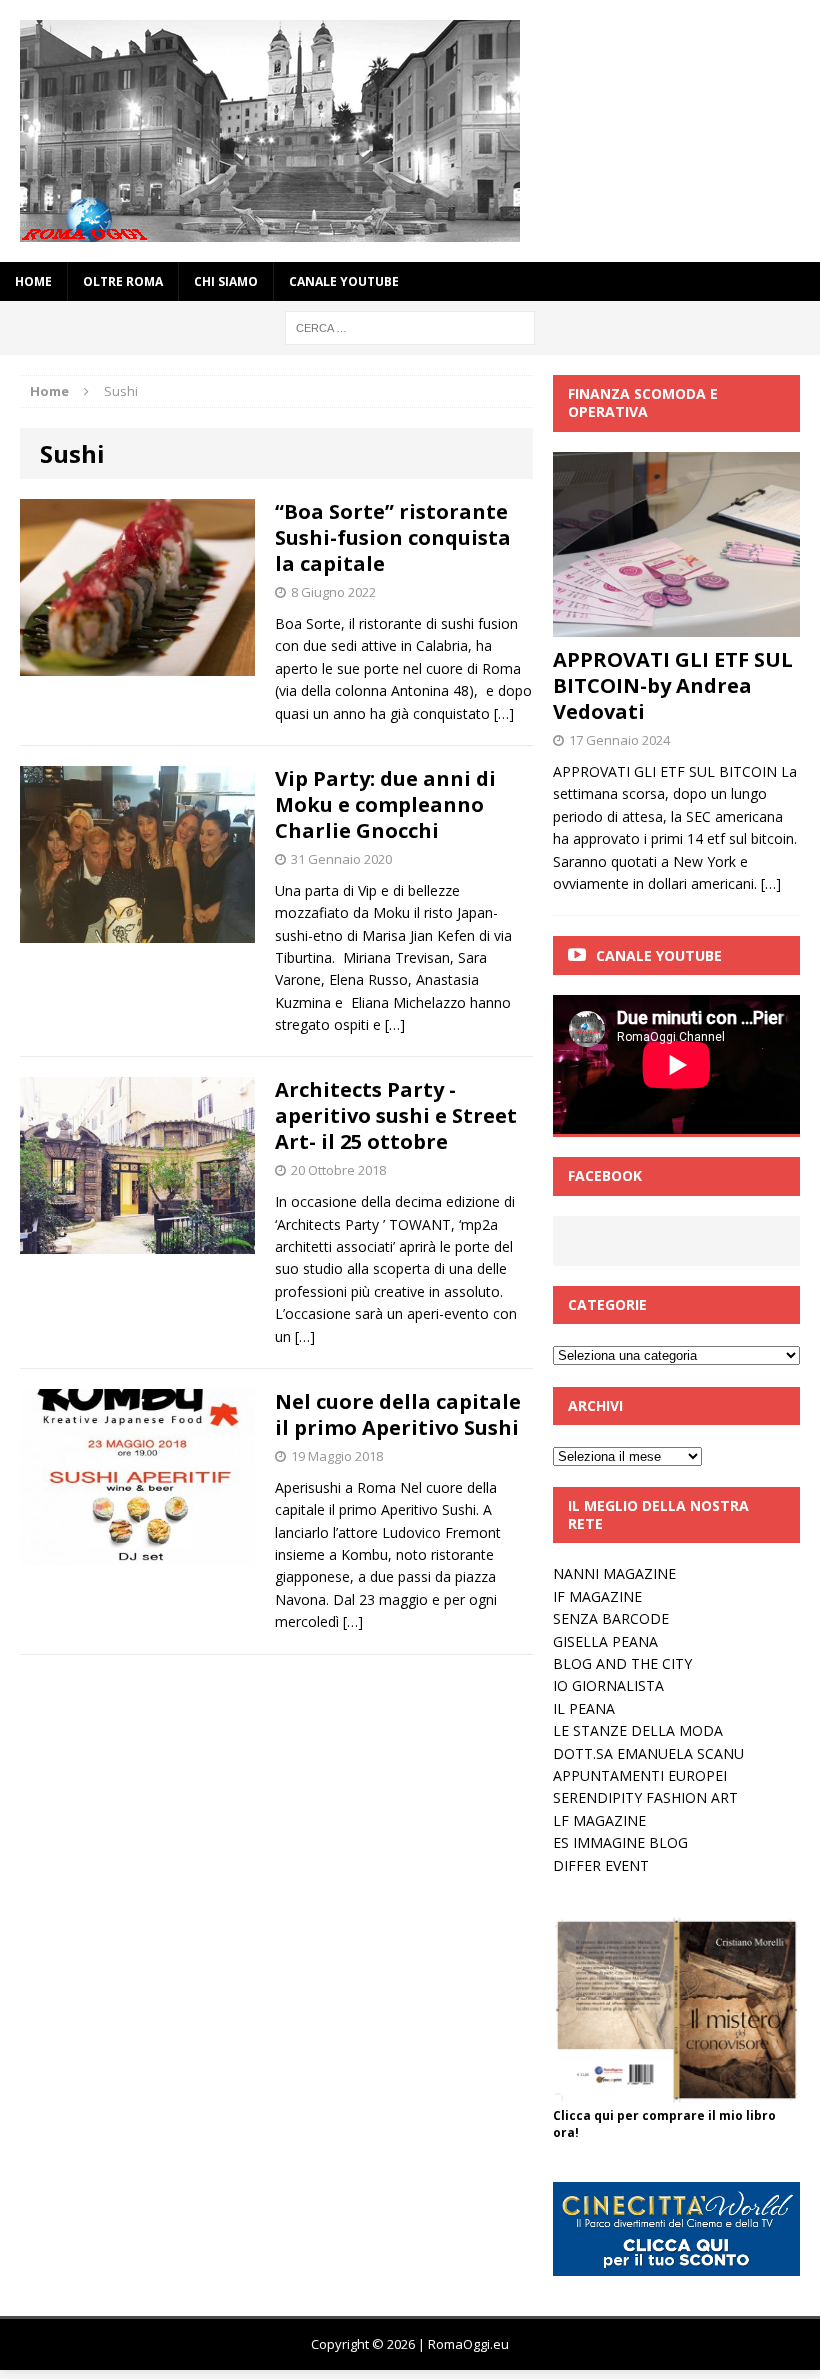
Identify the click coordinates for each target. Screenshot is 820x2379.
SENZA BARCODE (611, 1618)
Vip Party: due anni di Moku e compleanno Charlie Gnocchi (385, 804)
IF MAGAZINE (597, 1596)
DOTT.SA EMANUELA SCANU (648, 1753)
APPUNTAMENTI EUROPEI (640, 1775)
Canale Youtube (659, 955)
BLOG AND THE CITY (622, 1663)
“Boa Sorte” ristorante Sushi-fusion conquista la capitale (393, 537)
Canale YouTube (344, 281)
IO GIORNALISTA (608, 1685)
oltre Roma (123, 281)
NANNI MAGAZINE (614, 1573)
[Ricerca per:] (410, 326)
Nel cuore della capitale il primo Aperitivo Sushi (398, 1414)
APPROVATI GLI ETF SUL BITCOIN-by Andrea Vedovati (673, 685)
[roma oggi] (410, 131)
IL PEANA (584, 1708)
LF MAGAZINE (599, 1820)
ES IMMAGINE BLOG (620, 1842)
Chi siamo (226, 281)
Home (33, 281)
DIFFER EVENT (601, 1865)
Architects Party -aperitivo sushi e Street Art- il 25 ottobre (396, 1115)
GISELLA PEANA (605, 1641)
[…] (504, 713)
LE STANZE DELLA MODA (638, 1730)
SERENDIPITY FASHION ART (645, 1797)
